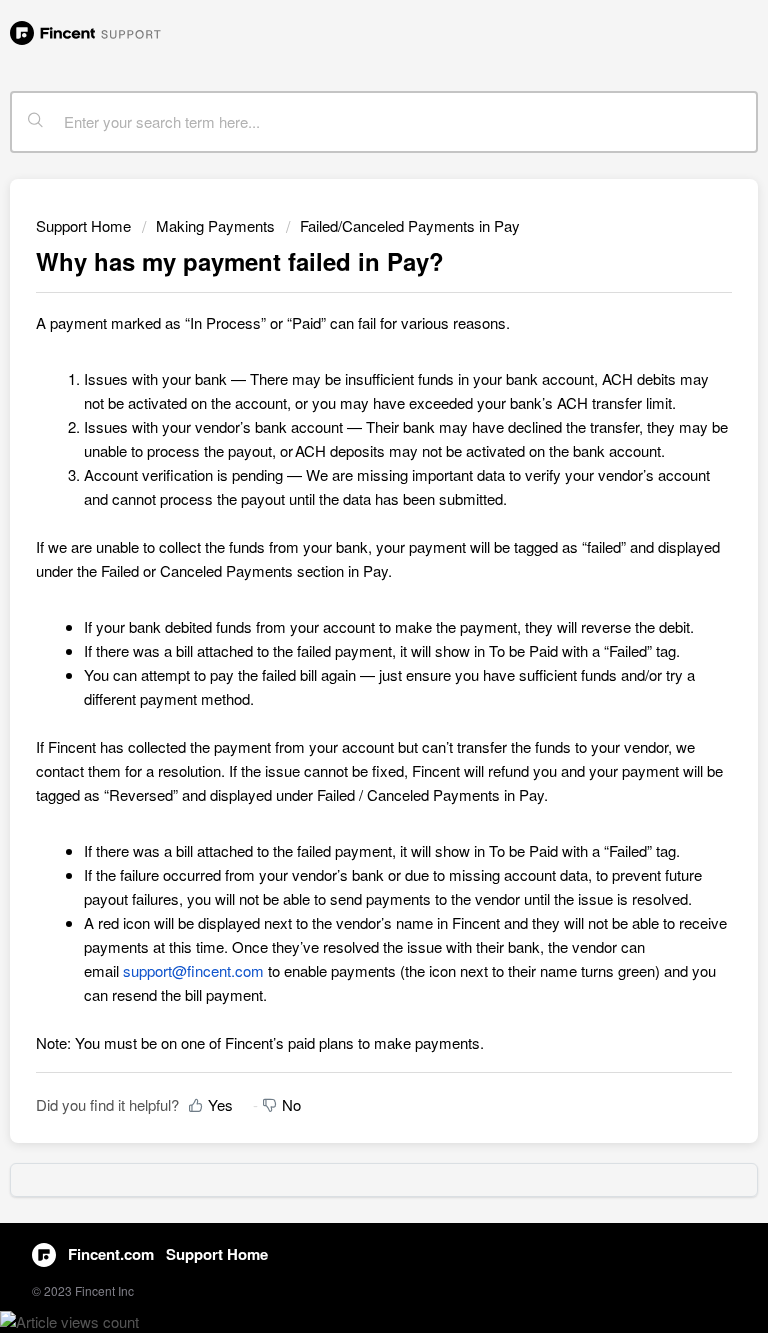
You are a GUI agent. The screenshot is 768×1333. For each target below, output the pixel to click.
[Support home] (85, 31)
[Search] (36, 122)
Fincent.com (111, 1254)
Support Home (83, 225)
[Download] (347, 658)
